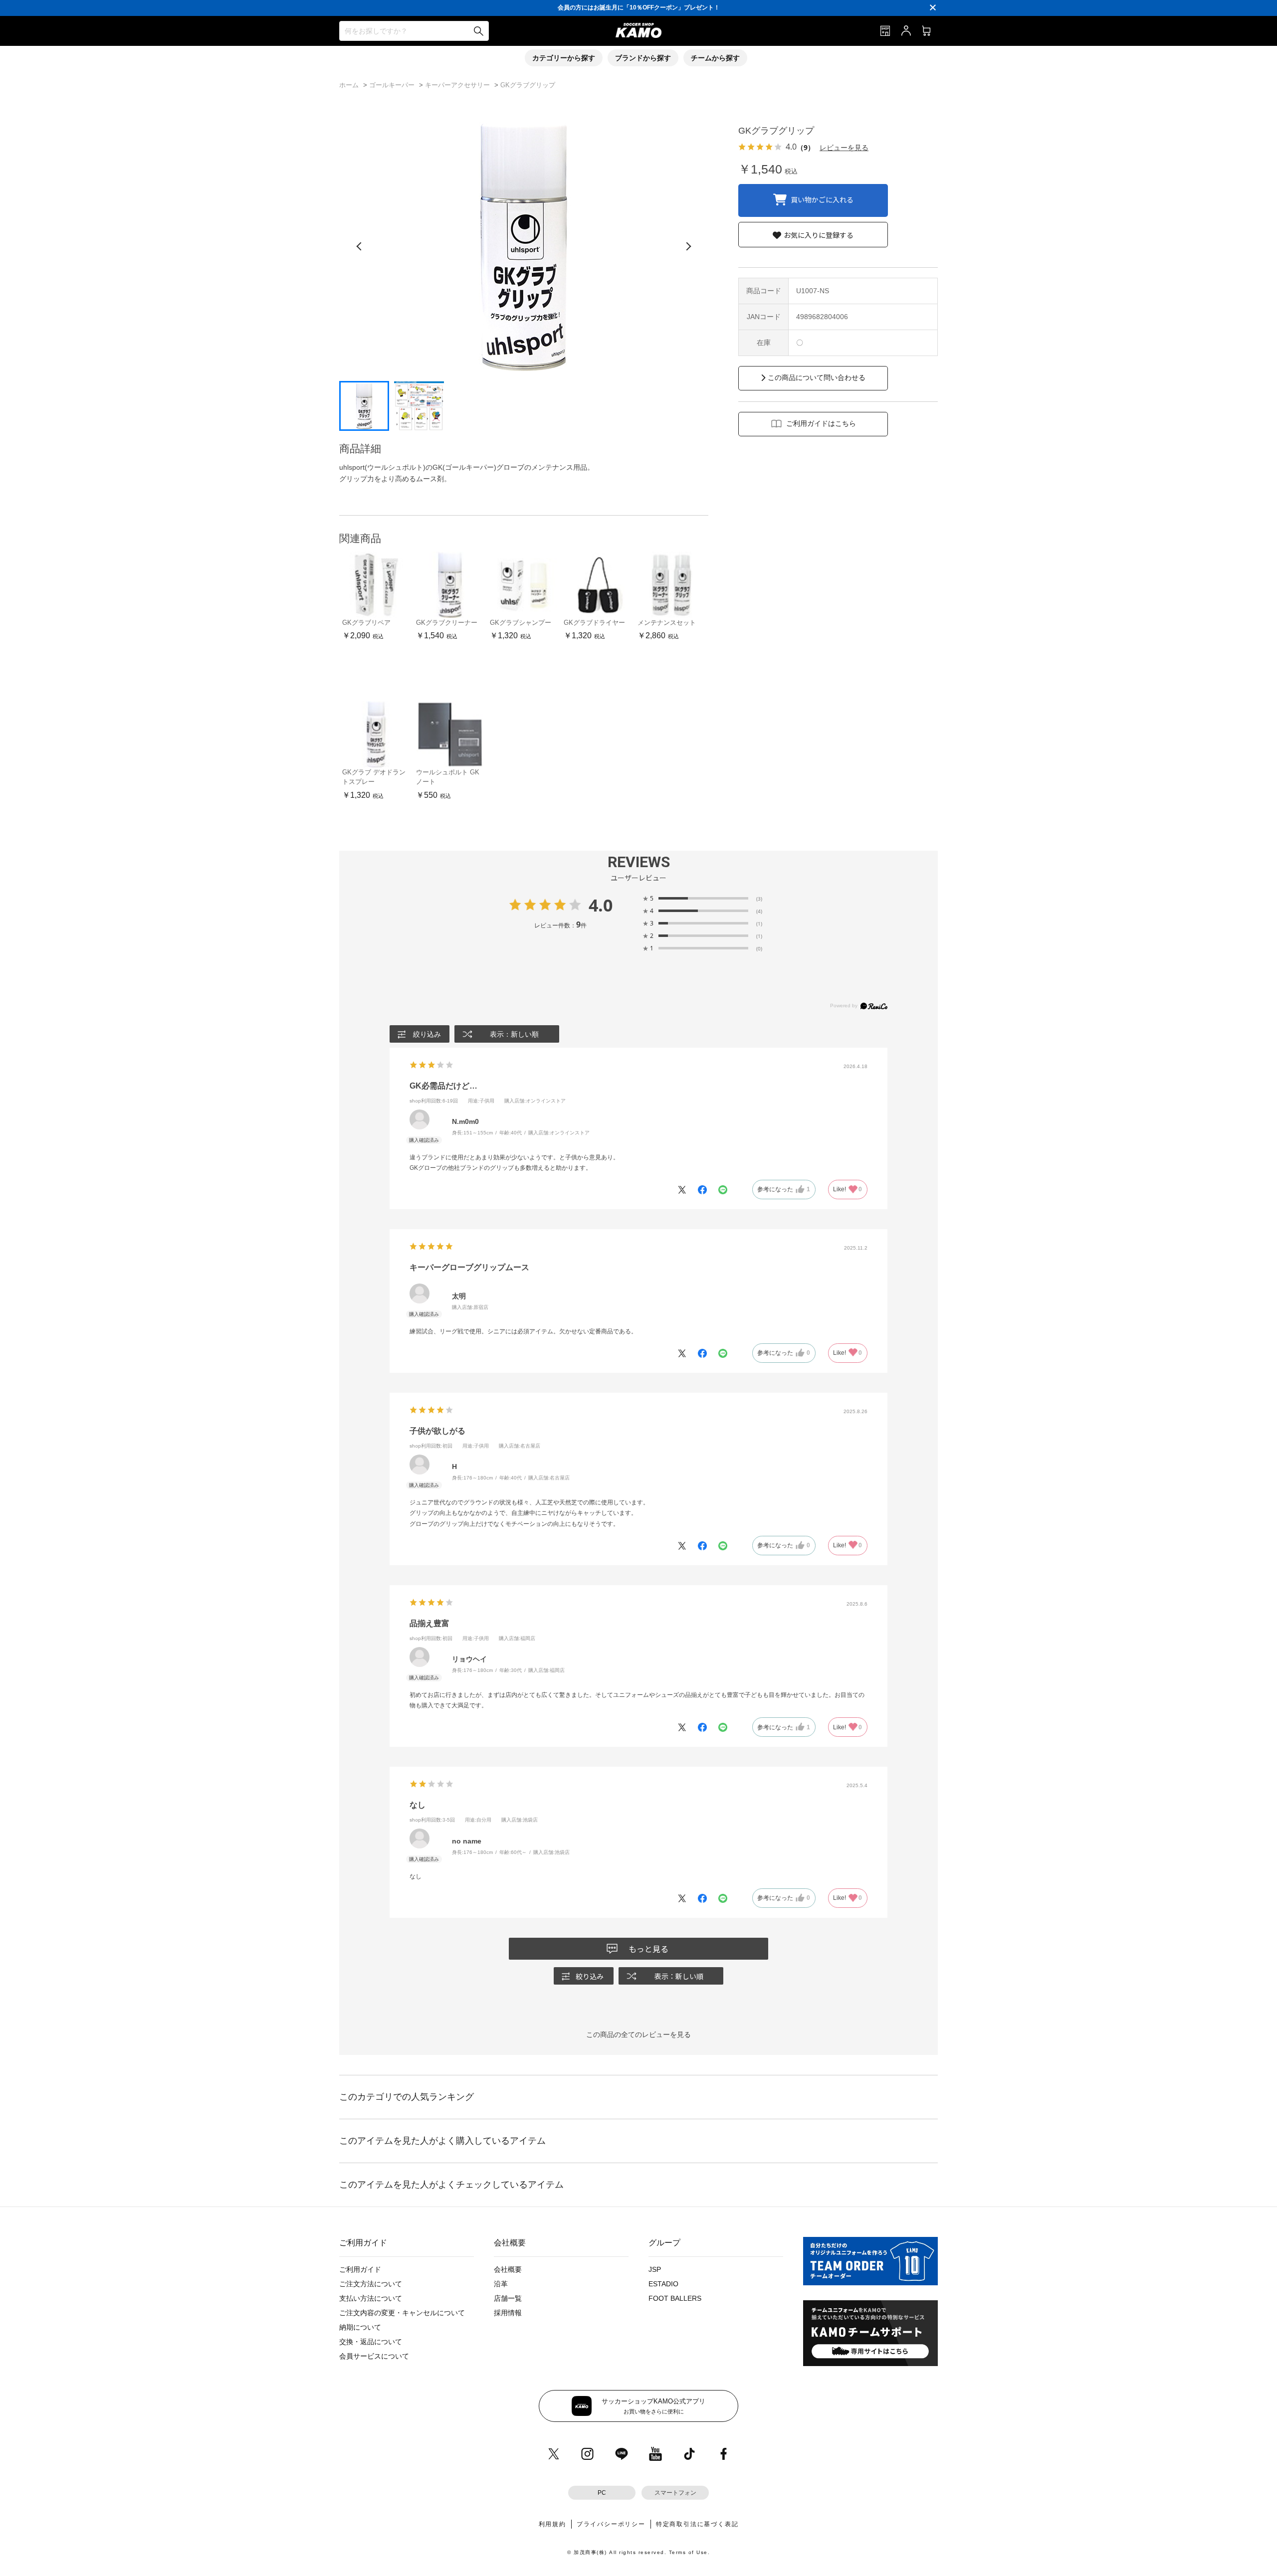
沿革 (501, 2284)
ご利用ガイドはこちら (821, 423)
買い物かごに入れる (822, 199)
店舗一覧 (508, 2298)
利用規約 (552, 2524)
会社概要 (508, 2269)
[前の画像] (359, 246)
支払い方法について (371, 2298)
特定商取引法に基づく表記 (697, 2524)
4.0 (601, 905)
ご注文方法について (371, 2284)
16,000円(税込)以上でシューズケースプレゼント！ (638, 7)
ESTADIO (663, 2284)
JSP (655, 2269)
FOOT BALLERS (675, 2298)
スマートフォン (675, 2493)
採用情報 (508, 2313)
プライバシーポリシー (611, 2524)
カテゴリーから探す (564, 58)
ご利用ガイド (360, 2269)
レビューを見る (844, 147)
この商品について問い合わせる (817, 377)
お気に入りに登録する (819, 235)
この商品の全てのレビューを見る (638, 2034)
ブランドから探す (643, 58)
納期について (360, 2327)
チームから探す (715, 58)
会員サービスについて (374, 2356)
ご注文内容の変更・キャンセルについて (402, 2313)
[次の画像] (688, 246)
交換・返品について (371, 2342)
